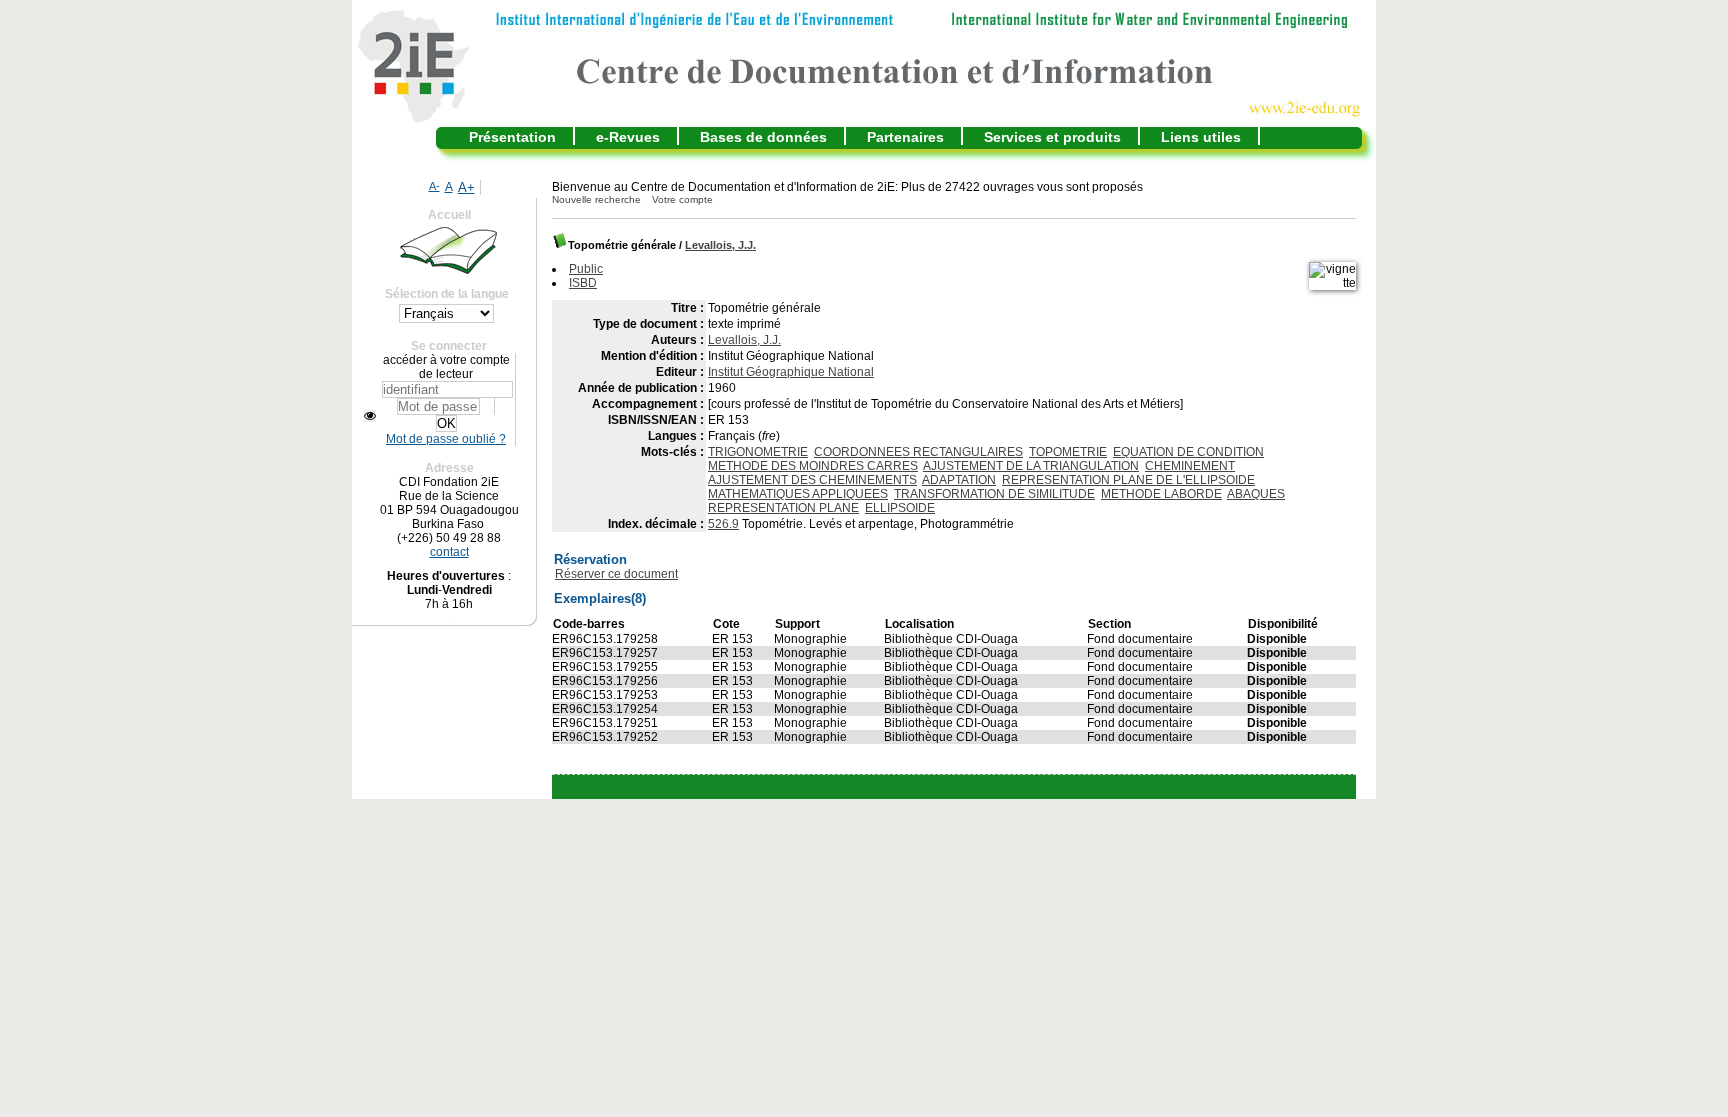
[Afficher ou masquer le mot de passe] (370, 416)
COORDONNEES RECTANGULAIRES (918, 452)
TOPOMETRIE (1068, 452)
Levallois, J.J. (720, 245)
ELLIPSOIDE (900, 508)
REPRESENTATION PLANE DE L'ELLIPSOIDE (1128, 480)
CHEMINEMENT (1190, 466)
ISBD (583, 283)
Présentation (512, 137)
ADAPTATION (959, 480)
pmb (1003, 787)
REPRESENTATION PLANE (783, 508)
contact (449, 552)
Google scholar (924, 787)
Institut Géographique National (791, 372)
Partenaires (905, 137)
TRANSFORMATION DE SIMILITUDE (994, 494)
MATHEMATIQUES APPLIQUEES (798, 494)
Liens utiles (1201, 137)
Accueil (449, 215)
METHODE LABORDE (1161, 494)
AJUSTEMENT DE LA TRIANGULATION (1031, 466)
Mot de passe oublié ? (446, 439)
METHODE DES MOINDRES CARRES (813, 466)
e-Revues (628, 137)
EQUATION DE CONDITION (1188, 452)
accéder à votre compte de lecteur (446, 367)
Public (586, 269)
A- (434, 186)
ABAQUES (1256, 494)
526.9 (723, 524)
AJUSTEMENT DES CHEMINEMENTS (812, 480)
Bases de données (763, 137)
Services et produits (1052, 137)
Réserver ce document (616, 574)
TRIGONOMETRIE (758, 452)
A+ (466, 187)
